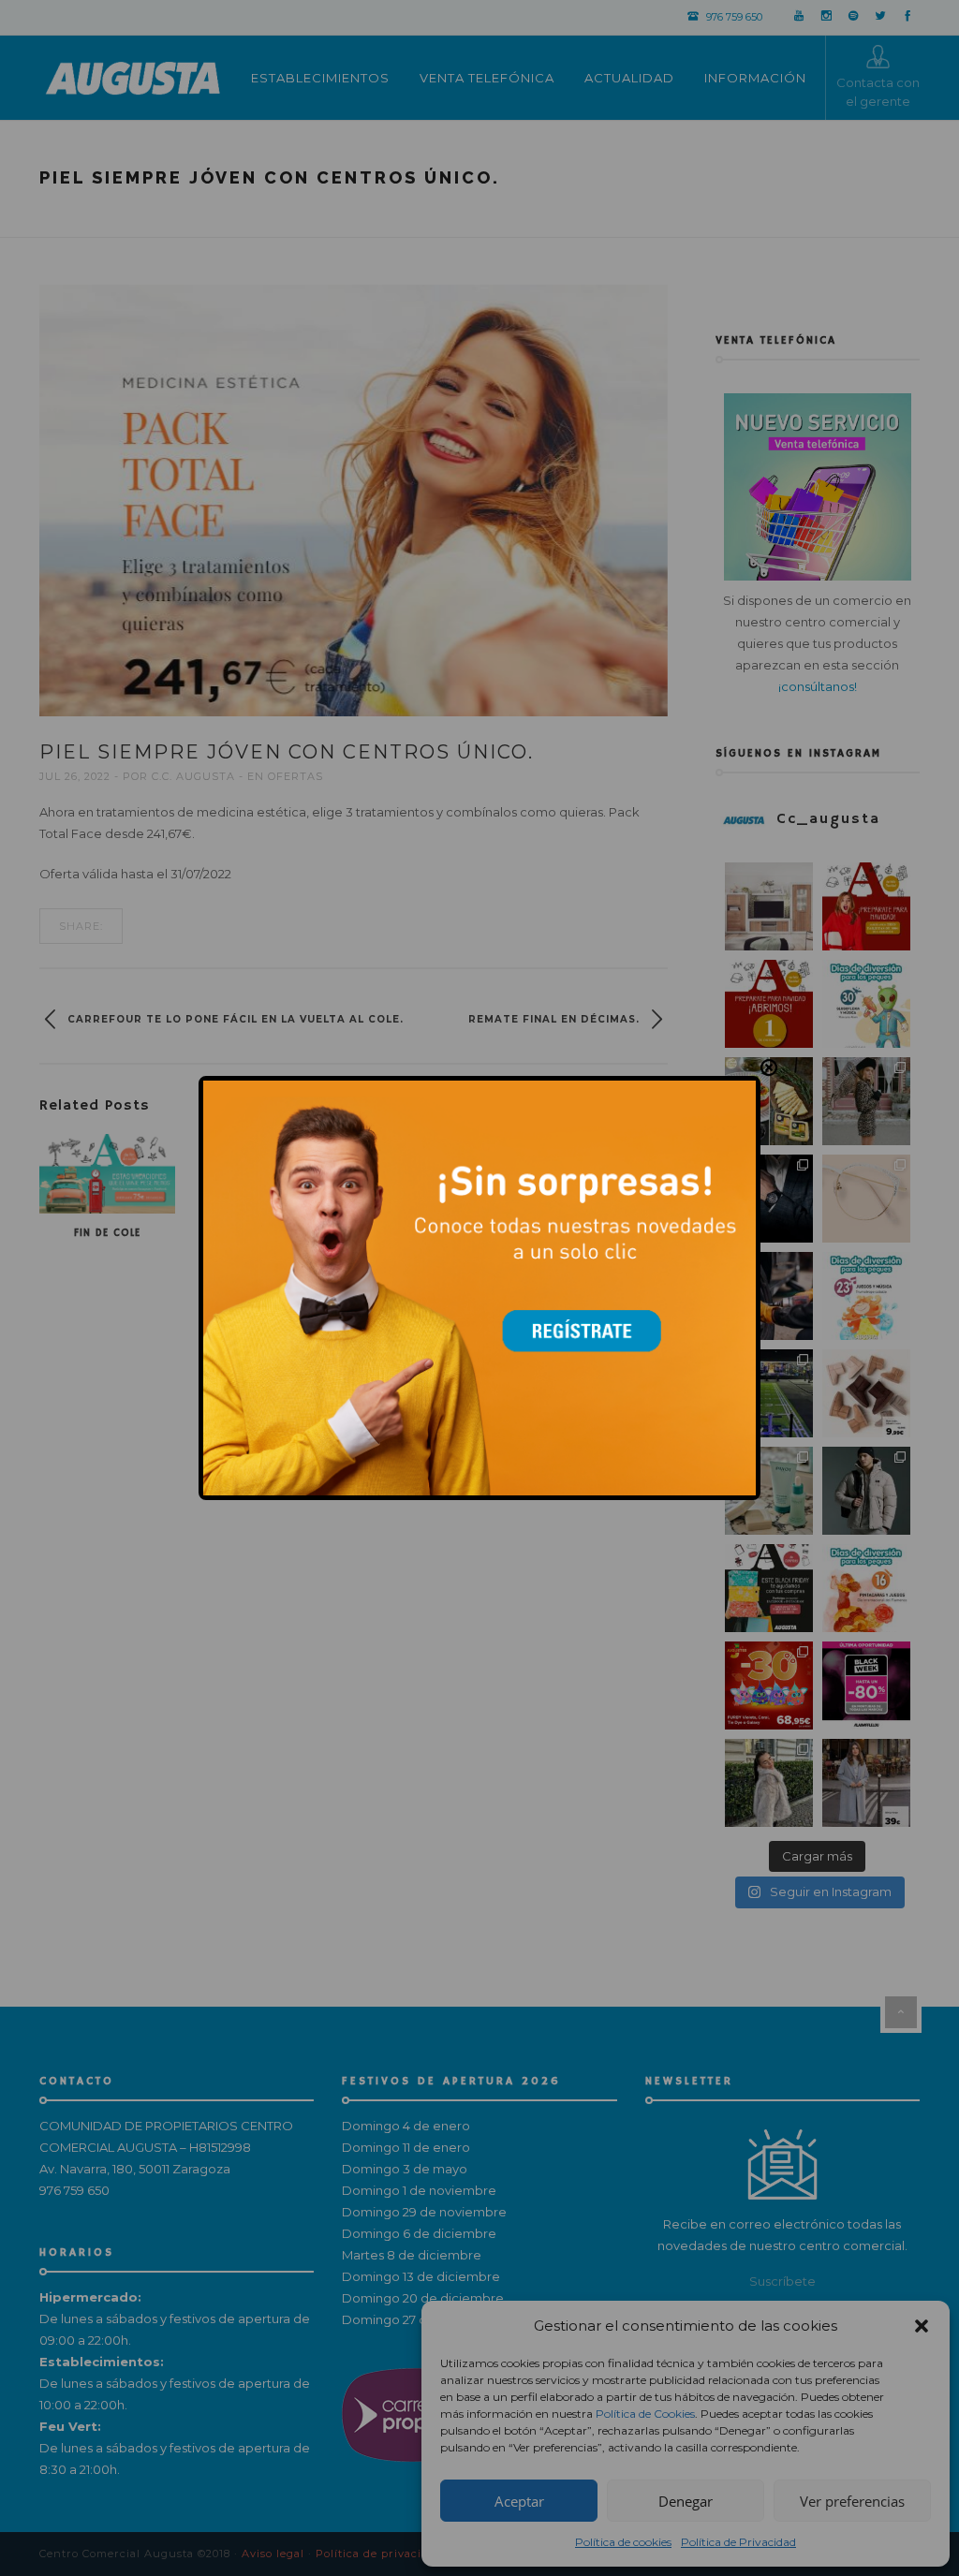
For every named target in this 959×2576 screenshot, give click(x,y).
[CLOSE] (769, 1067)
